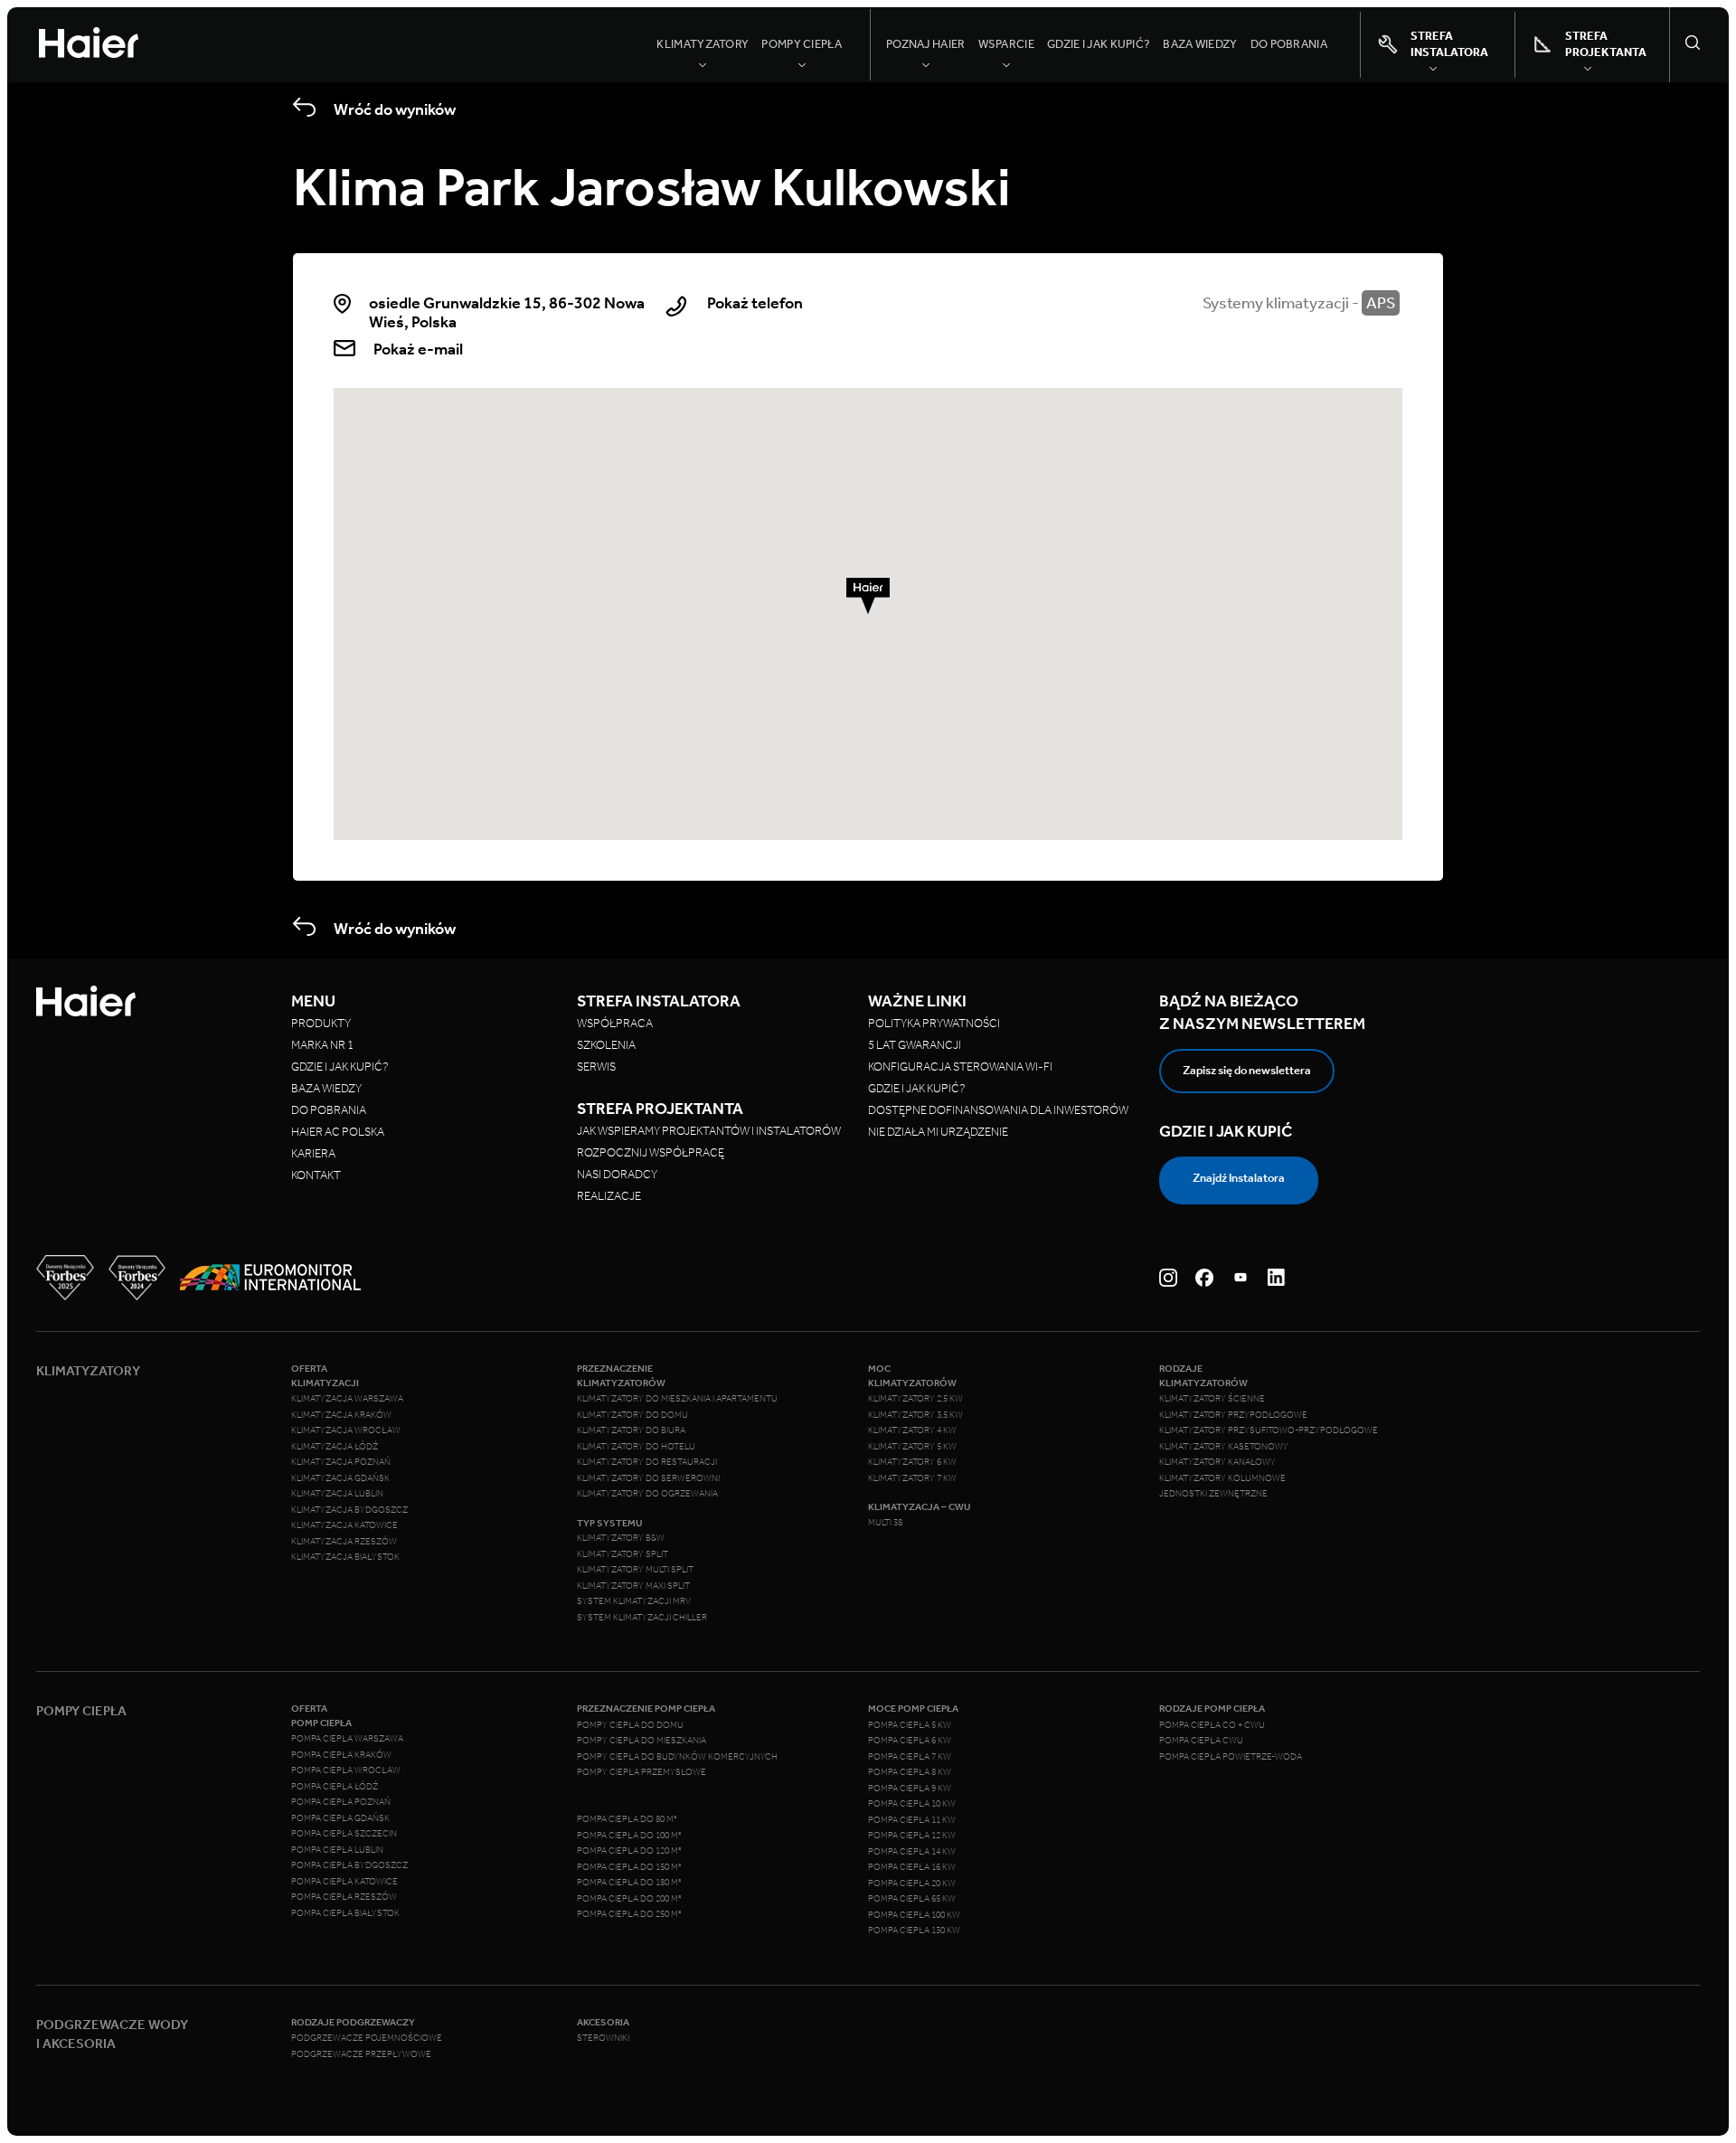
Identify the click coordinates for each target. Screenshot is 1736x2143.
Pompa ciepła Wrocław (346, 1770)
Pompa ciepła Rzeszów (344, 1897)
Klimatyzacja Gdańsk (340, 1478)
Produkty (321, 1023)
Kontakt (316, 1175)
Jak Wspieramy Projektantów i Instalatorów (709, 1131)
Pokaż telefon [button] (755, 303)
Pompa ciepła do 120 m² (629, 1851)
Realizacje (609, 1196)
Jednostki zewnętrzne (1213, 1494)
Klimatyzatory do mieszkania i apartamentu (677, 1399)
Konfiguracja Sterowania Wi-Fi (961, 1067)
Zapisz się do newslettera (1247, 1070)
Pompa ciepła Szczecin (344, 1834)
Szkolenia (606, 1045)
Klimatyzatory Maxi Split (633, 1586)
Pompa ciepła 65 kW (912, 1899)
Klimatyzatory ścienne (1212, 1399)
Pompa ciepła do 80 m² (627, 1819)
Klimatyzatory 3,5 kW (915, 1415)
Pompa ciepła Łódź (335, 1787)
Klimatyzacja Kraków (341, 1415)
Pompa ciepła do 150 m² (629, 1867)
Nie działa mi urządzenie (939, 1132)
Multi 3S (886, 1523)
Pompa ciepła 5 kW (910, 1725)
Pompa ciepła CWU (1201, 1741)
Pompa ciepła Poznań (341, 1802)
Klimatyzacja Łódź (335, 1447)
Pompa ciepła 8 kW (910, 1772)
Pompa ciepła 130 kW (914, 1931)
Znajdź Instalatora (1239, 1178)
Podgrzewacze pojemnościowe (367, 2038)
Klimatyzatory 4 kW (912, 1430)
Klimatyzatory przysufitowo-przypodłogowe (1269, 1430)
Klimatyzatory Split (623, 1554)
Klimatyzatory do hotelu (636, 1447)
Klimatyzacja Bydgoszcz (349, 1510)
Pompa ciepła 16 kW (912, 1867)
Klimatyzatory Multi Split (635, 1570)
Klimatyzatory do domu (632, 1415)
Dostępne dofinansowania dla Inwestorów (998, 1110)
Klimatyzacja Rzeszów (344, 1542)
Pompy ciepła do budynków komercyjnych (677, 1757)
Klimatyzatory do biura (631, 1430)
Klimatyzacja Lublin (337, 1494)
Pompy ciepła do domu (630, 1725)
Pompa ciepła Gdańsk (340, 1818)
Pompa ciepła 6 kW (910, 1741)
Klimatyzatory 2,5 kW (915, 1399)
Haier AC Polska (338, 1132)
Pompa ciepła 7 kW (910, 1757)
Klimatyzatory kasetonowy (1224, 1447)
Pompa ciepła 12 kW (912, 1836)
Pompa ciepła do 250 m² (629, 1914)
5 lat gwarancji (915, 1045)
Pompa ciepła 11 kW (912, 1820)
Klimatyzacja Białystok (345, 1557)
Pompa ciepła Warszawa (347, 1739)
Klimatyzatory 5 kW (912, 1447)
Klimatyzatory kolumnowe (1222, 1478)
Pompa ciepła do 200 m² (629, 1899)
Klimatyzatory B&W (621, 1538)
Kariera (313, 1153)
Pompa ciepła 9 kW (910, 1789)
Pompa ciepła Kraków (341, 1755)
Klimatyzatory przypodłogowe (1233, 1415)
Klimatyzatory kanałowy (1217, 1462)
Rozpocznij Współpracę (651, 1152)
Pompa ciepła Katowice (344, 1882)
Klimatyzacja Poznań (341, 1462)
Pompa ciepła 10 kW (912, 1804)
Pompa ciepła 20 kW (912, 1883)
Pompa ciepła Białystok (345, 1913)
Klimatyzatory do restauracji (647, 1462)
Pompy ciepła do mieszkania (642, 1741)
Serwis (596, 1067)
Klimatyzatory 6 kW (912, 1462)
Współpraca (615, 1023)
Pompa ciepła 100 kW (914, 1915)
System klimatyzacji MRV (634, 1601)
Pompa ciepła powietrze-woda (1231, 1757)
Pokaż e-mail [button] (418, 349)
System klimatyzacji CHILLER (642, 1618)
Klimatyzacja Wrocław (346, 1430)
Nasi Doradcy (617, 1174)
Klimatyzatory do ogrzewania (647, 1494)
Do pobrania (1289, 44)
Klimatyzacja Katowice (344, 1525)
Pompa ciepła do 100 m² (629, 1836)
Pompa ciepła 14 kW (912, 1852)
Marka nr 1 (322, 1045)
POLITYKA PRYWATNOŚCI (934, 1023)
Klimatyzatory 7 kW (912, 1478)
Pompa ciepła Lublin (337, 1850)
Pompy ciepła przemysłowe (642, 1772)
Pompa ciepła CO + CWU (1212, 1725)
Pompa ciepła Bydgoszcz (349, 1865)
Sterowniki (603, 2038)
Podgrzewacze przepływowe (361, 2054)
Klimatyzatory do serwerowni (648, 1478)
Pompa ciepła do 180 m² (629, 1883)
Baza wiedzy (1200, 44)
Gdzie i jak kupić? (1099, 44)
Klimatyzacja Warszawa (347, 1399)
